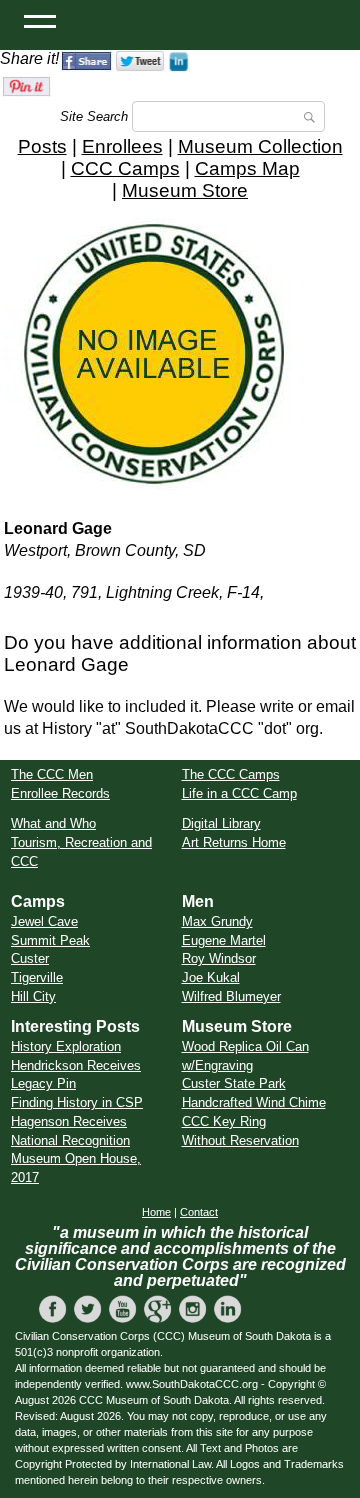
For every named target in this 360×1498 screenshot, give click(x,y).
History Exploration (66, 1046)
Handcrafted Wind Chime (254, 1102)
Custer (30, 958)
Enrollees (122, 146)
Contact (199, 1212)
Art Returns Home (234, 842)
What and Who (53, 823)
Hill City (33, 996)
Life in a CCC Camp (239, 793)
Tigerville (37, 977)
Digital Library (221, 823)
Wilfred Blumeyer (231, 996)
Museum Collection (260, 146)
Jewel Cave (44, 921)
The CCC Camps (231, 774)
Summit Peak (50, 940)
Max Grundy (217, 921)
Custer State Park (234, 1083)
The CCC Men (52, 774)
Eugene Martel (224, 940)
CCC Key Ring (224, 1121)
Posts (42, 146)
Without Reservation (240, 1140)
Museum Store (185, 190)
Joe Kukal (211, 977)
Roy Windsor (219, 958)
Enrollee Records (60, 793)
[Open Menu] (40, 20)
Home (156, 1212)
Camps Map (247, 168)
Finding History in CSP (77, 1102)
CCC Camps (125, 168)
